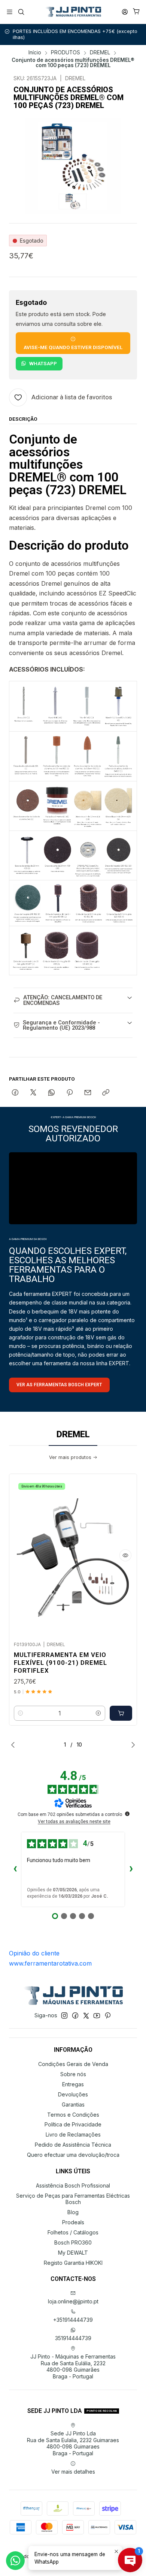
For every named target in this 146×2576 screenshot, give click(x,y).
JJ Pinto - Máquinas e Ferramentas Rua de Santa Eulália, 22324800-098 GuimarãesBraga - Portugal (73, 2366)
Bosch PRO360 (73, 2242)
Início (35, 53)
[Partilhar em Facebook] (15, 1093)
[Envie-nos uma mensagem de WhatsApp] (15, 2561)
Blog (73, 2212)
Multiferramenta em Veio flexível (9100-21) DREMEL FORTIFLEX (60, 1663)
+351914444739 (73, 2320)
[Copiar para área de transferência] (106, 1093)
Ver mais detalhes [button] (73, 2472)
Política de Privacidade (73, 2124)
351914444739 (73, 2338)
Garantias (73, 2104)
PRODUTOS (66, 53)
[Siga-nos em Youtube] (97, 2015)
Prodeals (73, 2222)
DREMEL (100, 53)
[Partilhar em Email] (88, 1093)
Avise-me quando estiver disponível (73, 347)
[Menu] (10, 12)
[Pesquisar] (21, 12)
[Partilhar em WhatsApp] (51, 1093)
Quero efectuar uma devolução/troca (73, 2155)
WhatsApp (43, 363)
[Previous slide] (15, 1745)
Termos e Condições (73, 2115)
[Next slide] (131, 1745)
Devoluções (73, 2094)
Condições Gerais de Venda (73, 2064)
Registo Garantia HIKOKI (73, 2263)
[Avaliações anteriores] (15, 1870)
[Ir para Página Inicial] (73, 12)
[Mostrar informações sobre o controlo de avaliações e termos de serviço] (127, 1814)
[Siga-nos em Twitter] (86, 2015)
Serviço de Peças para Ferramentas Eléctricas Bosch (73, 2199)
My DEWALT (73, 2253)
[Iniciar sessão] (125, 12)
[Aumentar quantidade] (98, 1713)
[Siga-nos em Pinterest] (108, 2015)
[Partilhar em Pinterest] (70, 1093)
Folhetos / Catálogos (73, 2232)
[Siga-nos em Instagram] (64, 2015)
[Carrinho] (136, 12)
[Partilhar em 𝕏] (33, 1093)
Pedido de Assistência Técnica (73, 2145)
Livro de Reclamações (73, 2134)
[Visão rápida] (125, 1555)
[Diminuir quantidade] (21, 1713)
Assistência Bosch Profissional (73, 2185)
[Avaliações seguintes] (131, 1870)
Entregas (73, 2084)
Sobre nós (73, 2074)
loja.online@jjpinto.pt (73, 2301)
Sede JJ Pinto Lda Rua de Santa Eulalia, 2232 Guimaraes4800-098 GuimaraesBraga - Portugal (73, 2443)
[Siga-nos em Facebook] (75, 2015)
